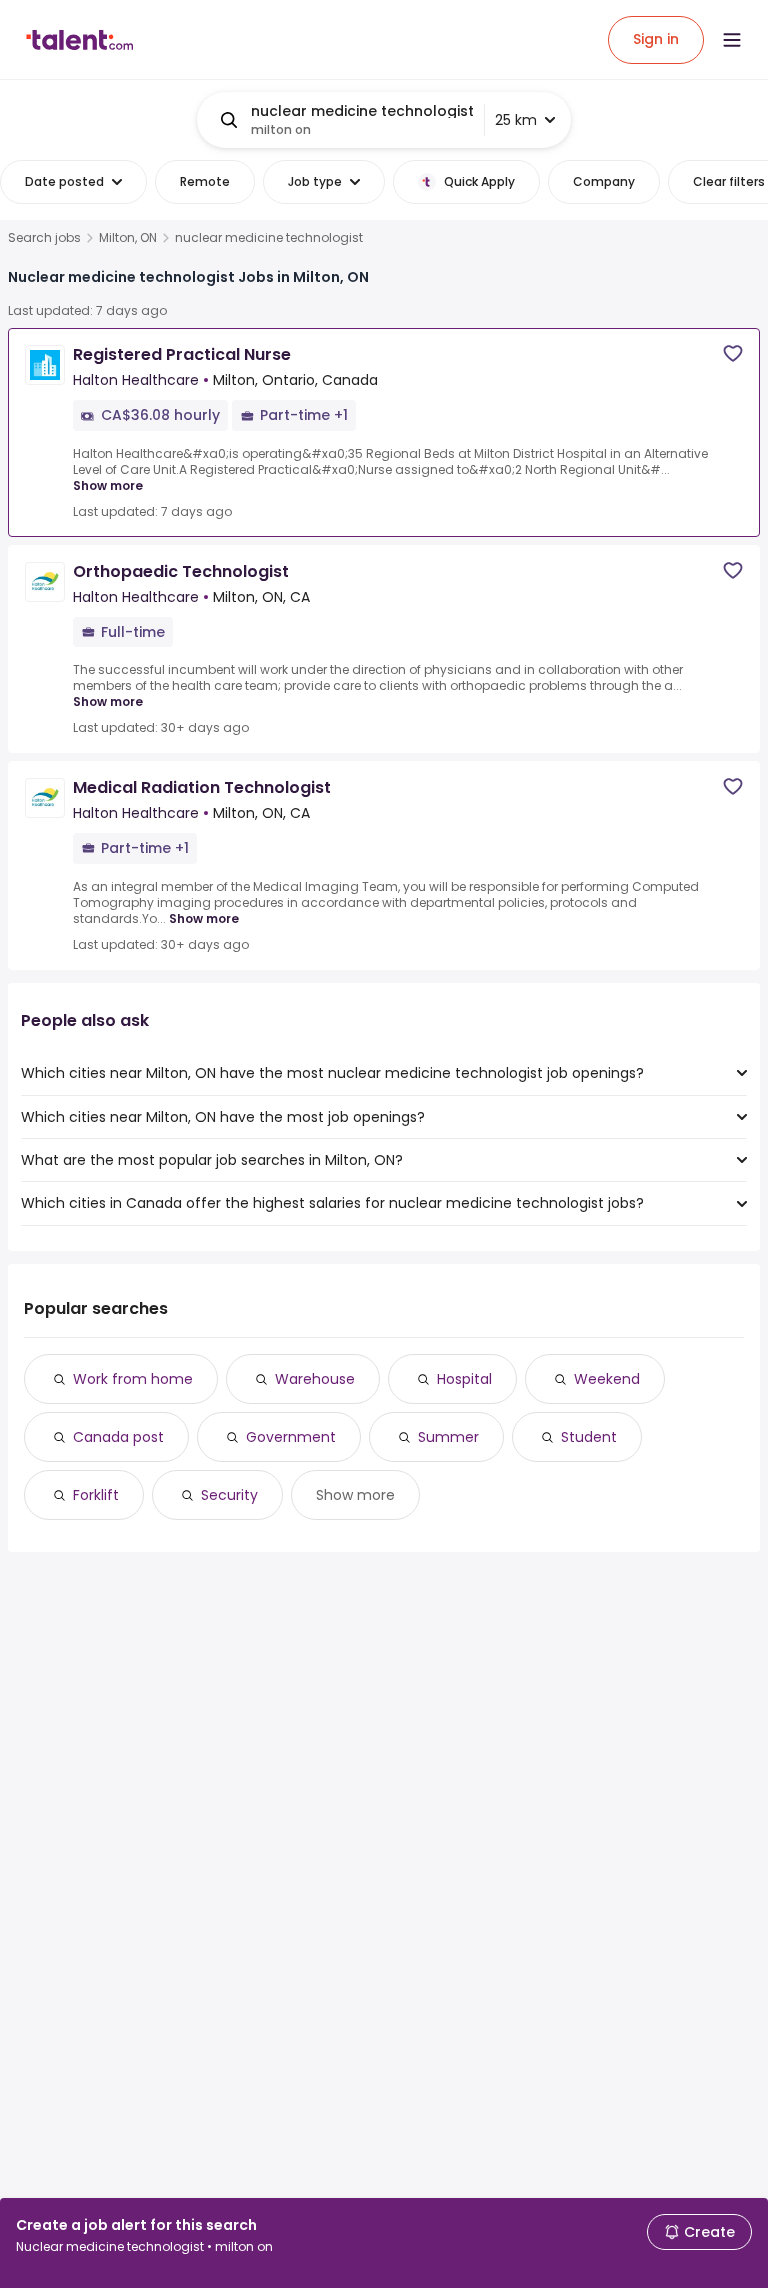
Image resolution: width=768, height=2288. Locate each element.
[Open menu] (732, 40)
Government (291, 1437)
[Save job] (733, 353)
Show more (108, 485)
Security (229, 1495)
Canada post (118, 1437)
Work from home (133, 1379)
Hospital (464, 1379)
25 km (516, 120)
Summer (448, 1437)
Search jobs (44, 238)
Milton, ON (128, 238)
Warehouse (315, 1379)
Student (589, 1437)
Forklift (96, 1495)
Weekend (607, 1379)
